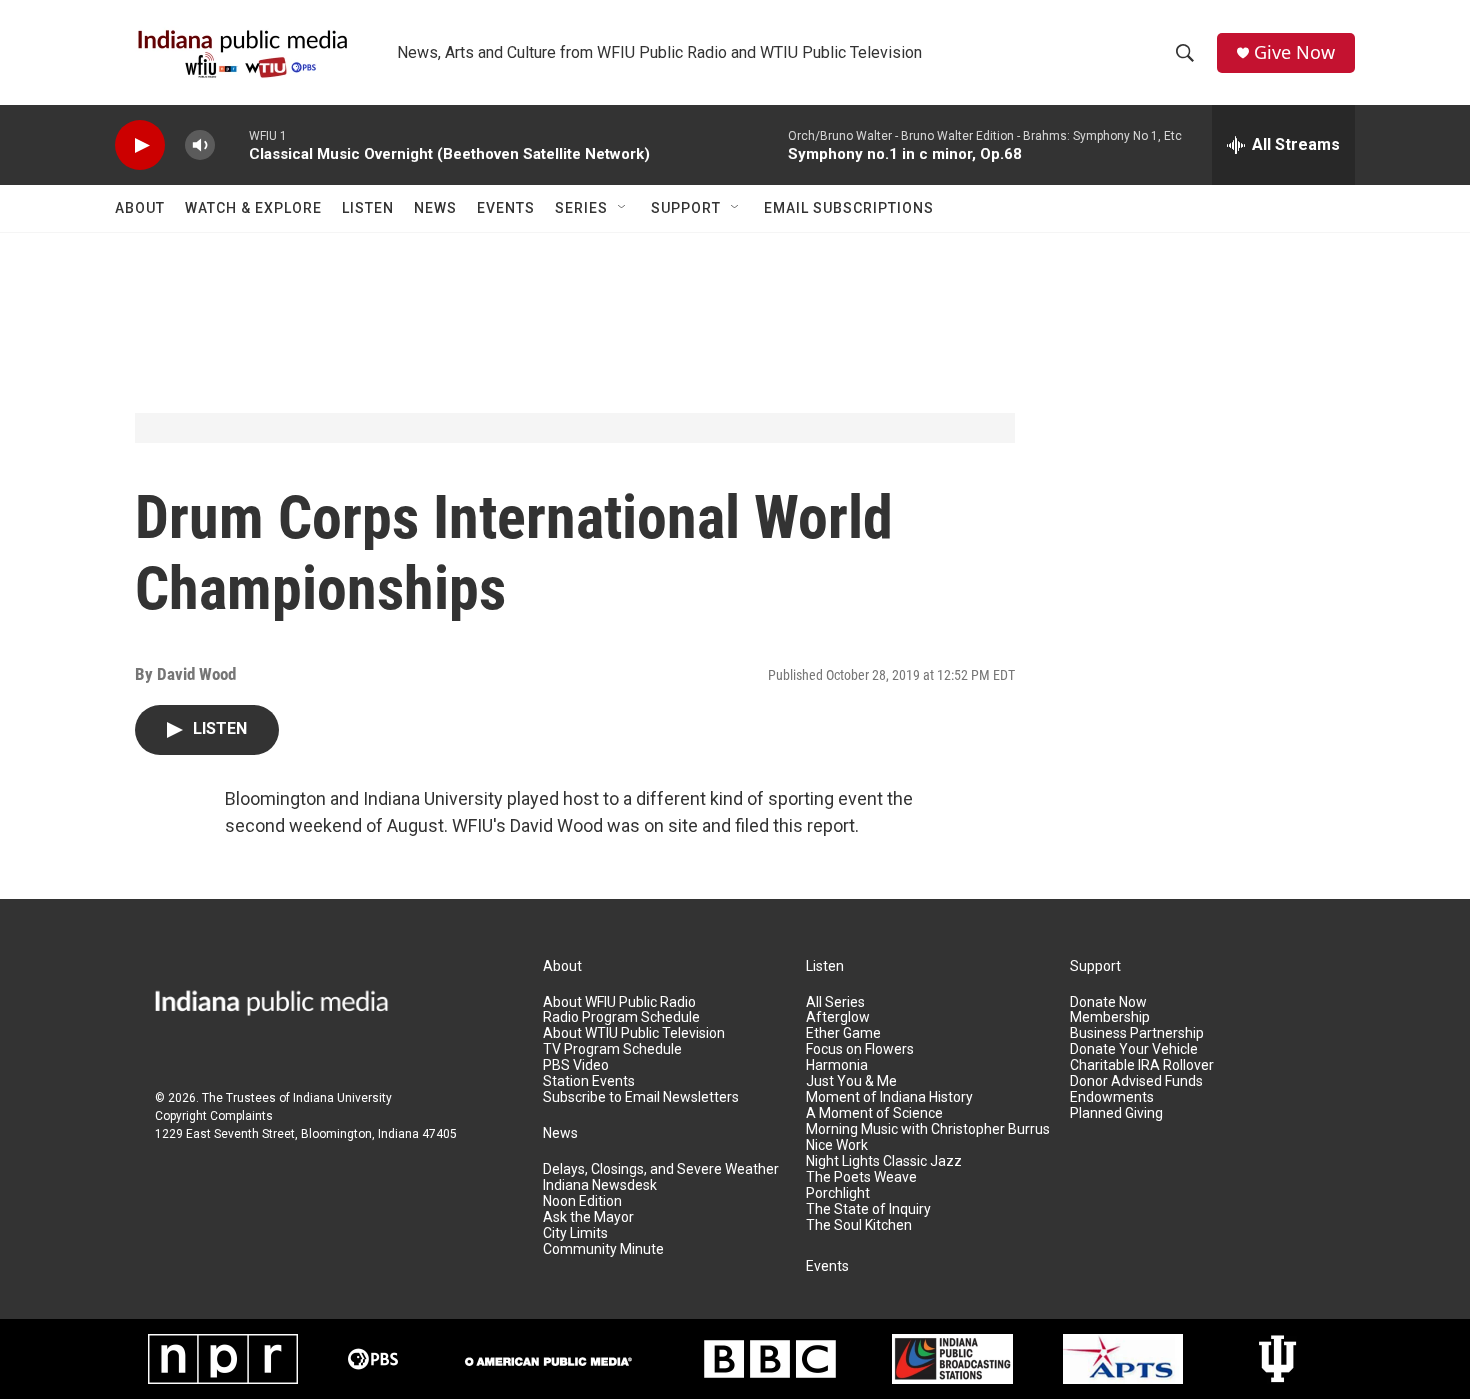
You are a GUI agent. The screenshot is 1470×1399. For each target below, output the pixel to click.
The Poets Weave (861, 1177)
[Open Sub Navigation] (623, 208)
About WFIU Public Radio (619, 1002)
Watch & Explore (253, 208)
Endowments (1112, 1097)
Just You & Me (851, 1081)
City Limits (575, 1233)
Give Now (1294, 52)
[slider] (232, 144)
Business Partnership (1137, 1033)
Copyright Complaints (214, 1116)
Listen (368, 208)
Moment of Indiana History (889, 1097)
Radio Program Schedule (621, 1017)
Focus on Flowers (860, 1049)
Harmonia (837, 1065)
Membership (1110, 1017)
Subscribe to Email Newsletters (641, 1097)
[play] (140, 145)
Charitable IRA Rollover (1142, 1065)
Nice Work (837, 1145)
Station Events (589, 1081)
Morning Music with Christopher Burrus (928, 1129)
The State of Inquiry (868, 1209)
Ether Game (843, 1033)
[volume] (200, 145)
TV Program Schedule (612, 1049)
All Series (835, 1002)
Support (686, 208)
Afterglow (838, 1017)
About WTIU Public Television (634, 1033)
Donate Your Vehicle (1134, 1049)
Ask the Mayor (588, 1217)
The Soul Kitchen (859, 1225)
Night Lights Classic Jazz (884, 1161)
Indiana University (342, 1098)
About (140, 208)
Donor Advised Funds (1136, 1081)
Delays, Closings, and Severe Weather (661, 1169)
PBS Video (576, 1065)
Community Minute (603, 1249)
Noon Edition (582, 1201)
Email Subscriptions (849, 208)
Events (506, 208)
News (435, 208)
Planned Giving (1116, 1113)
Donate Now (1108, 1002)
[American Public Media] (548, 1358)
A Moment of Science (874, 1113)
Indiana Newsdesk (600, 1185)
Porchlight (838, 1193)
